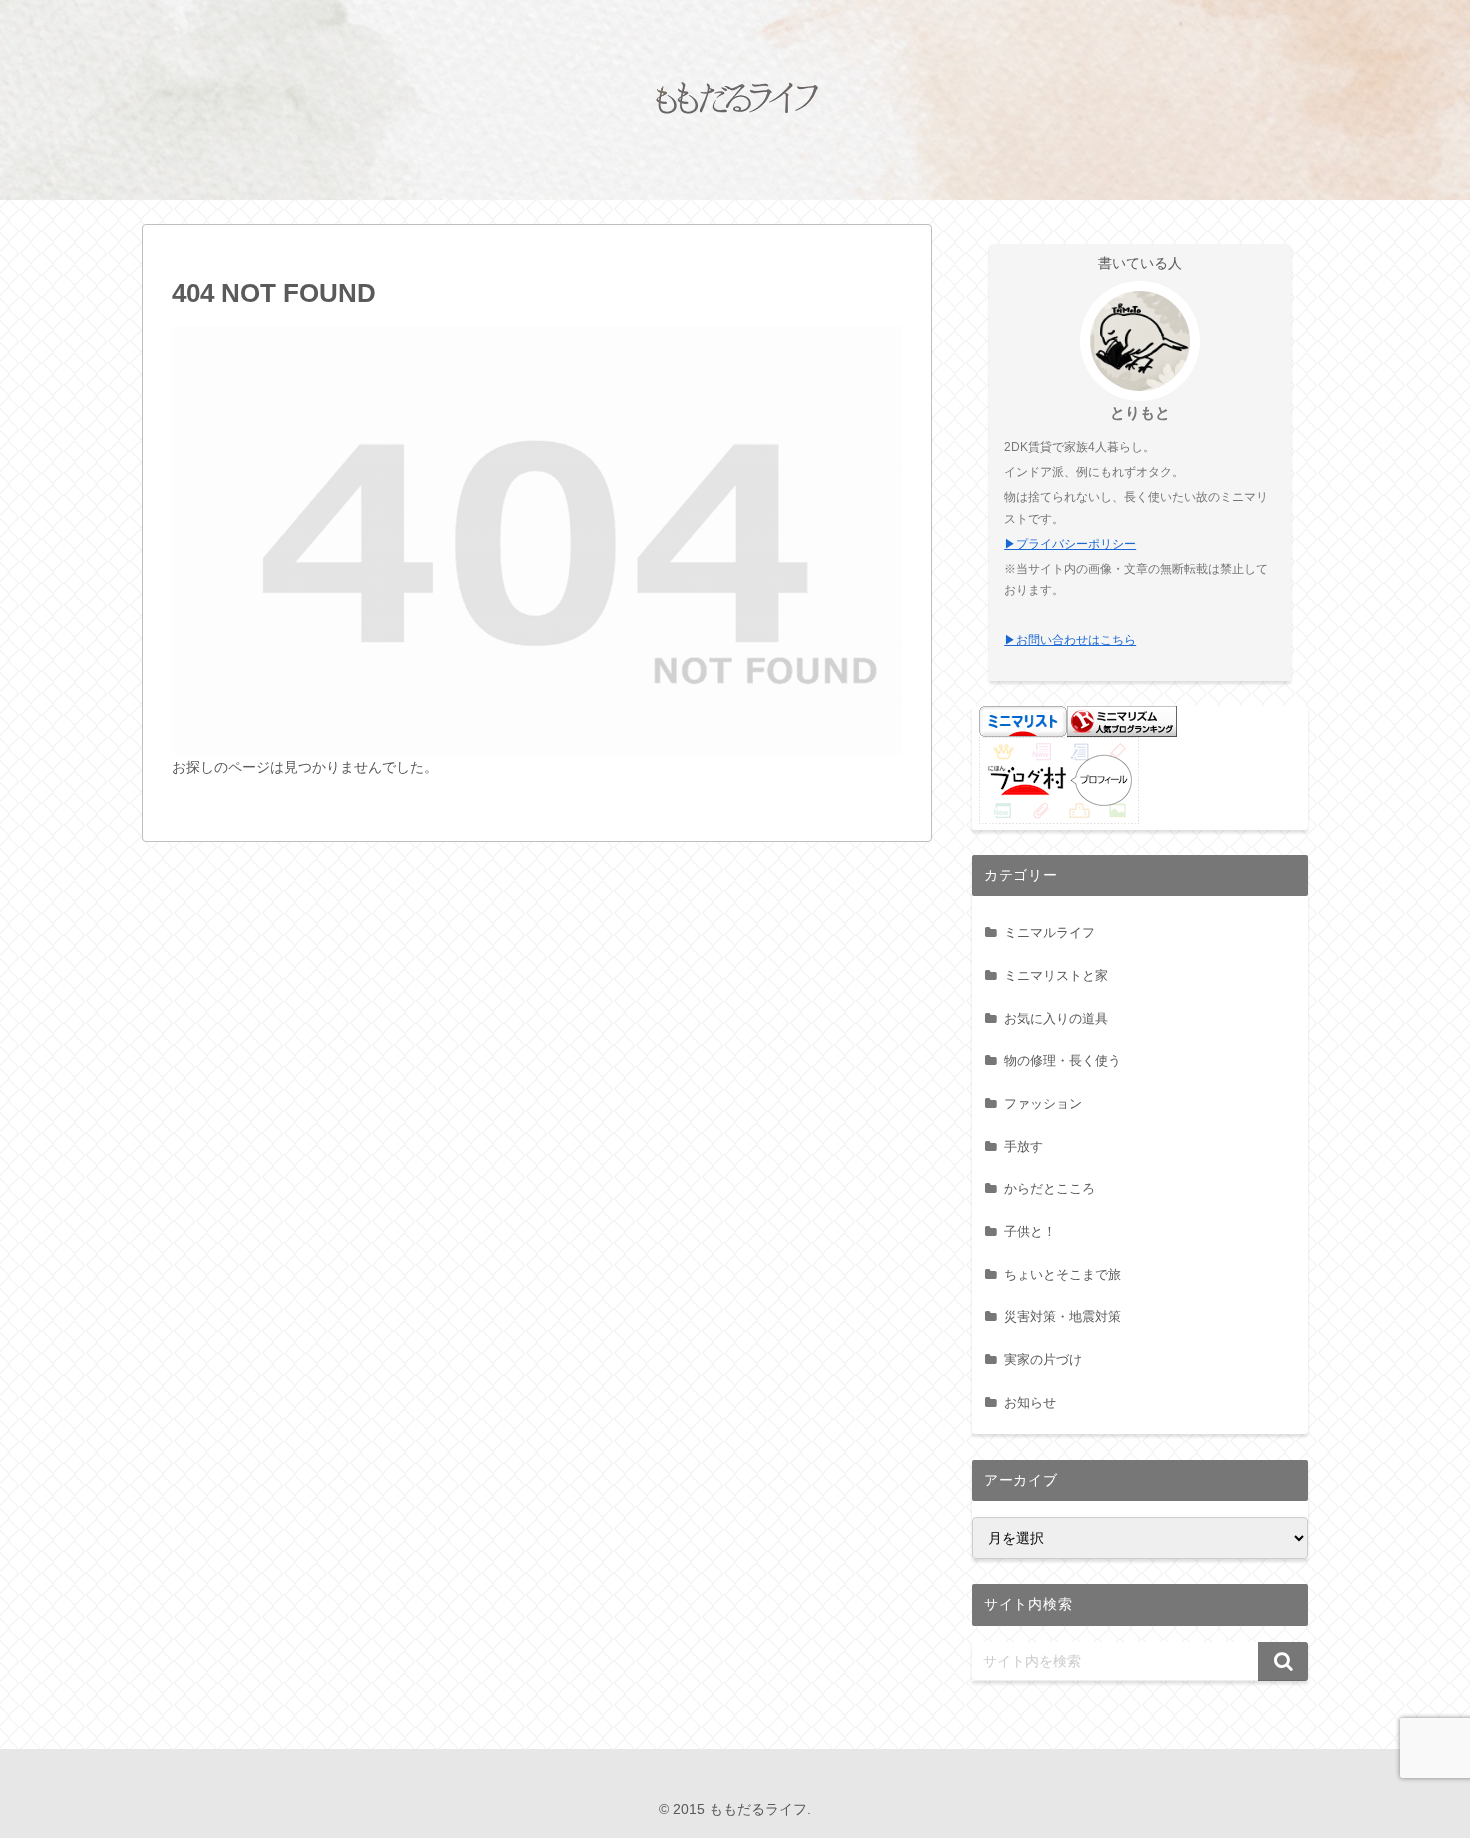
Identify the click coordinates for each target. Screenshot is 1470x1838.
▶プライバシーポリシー (1070, 544)
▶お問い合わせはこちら (1070, 640)
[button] (1283, 1661)
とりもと (1140, 412)
